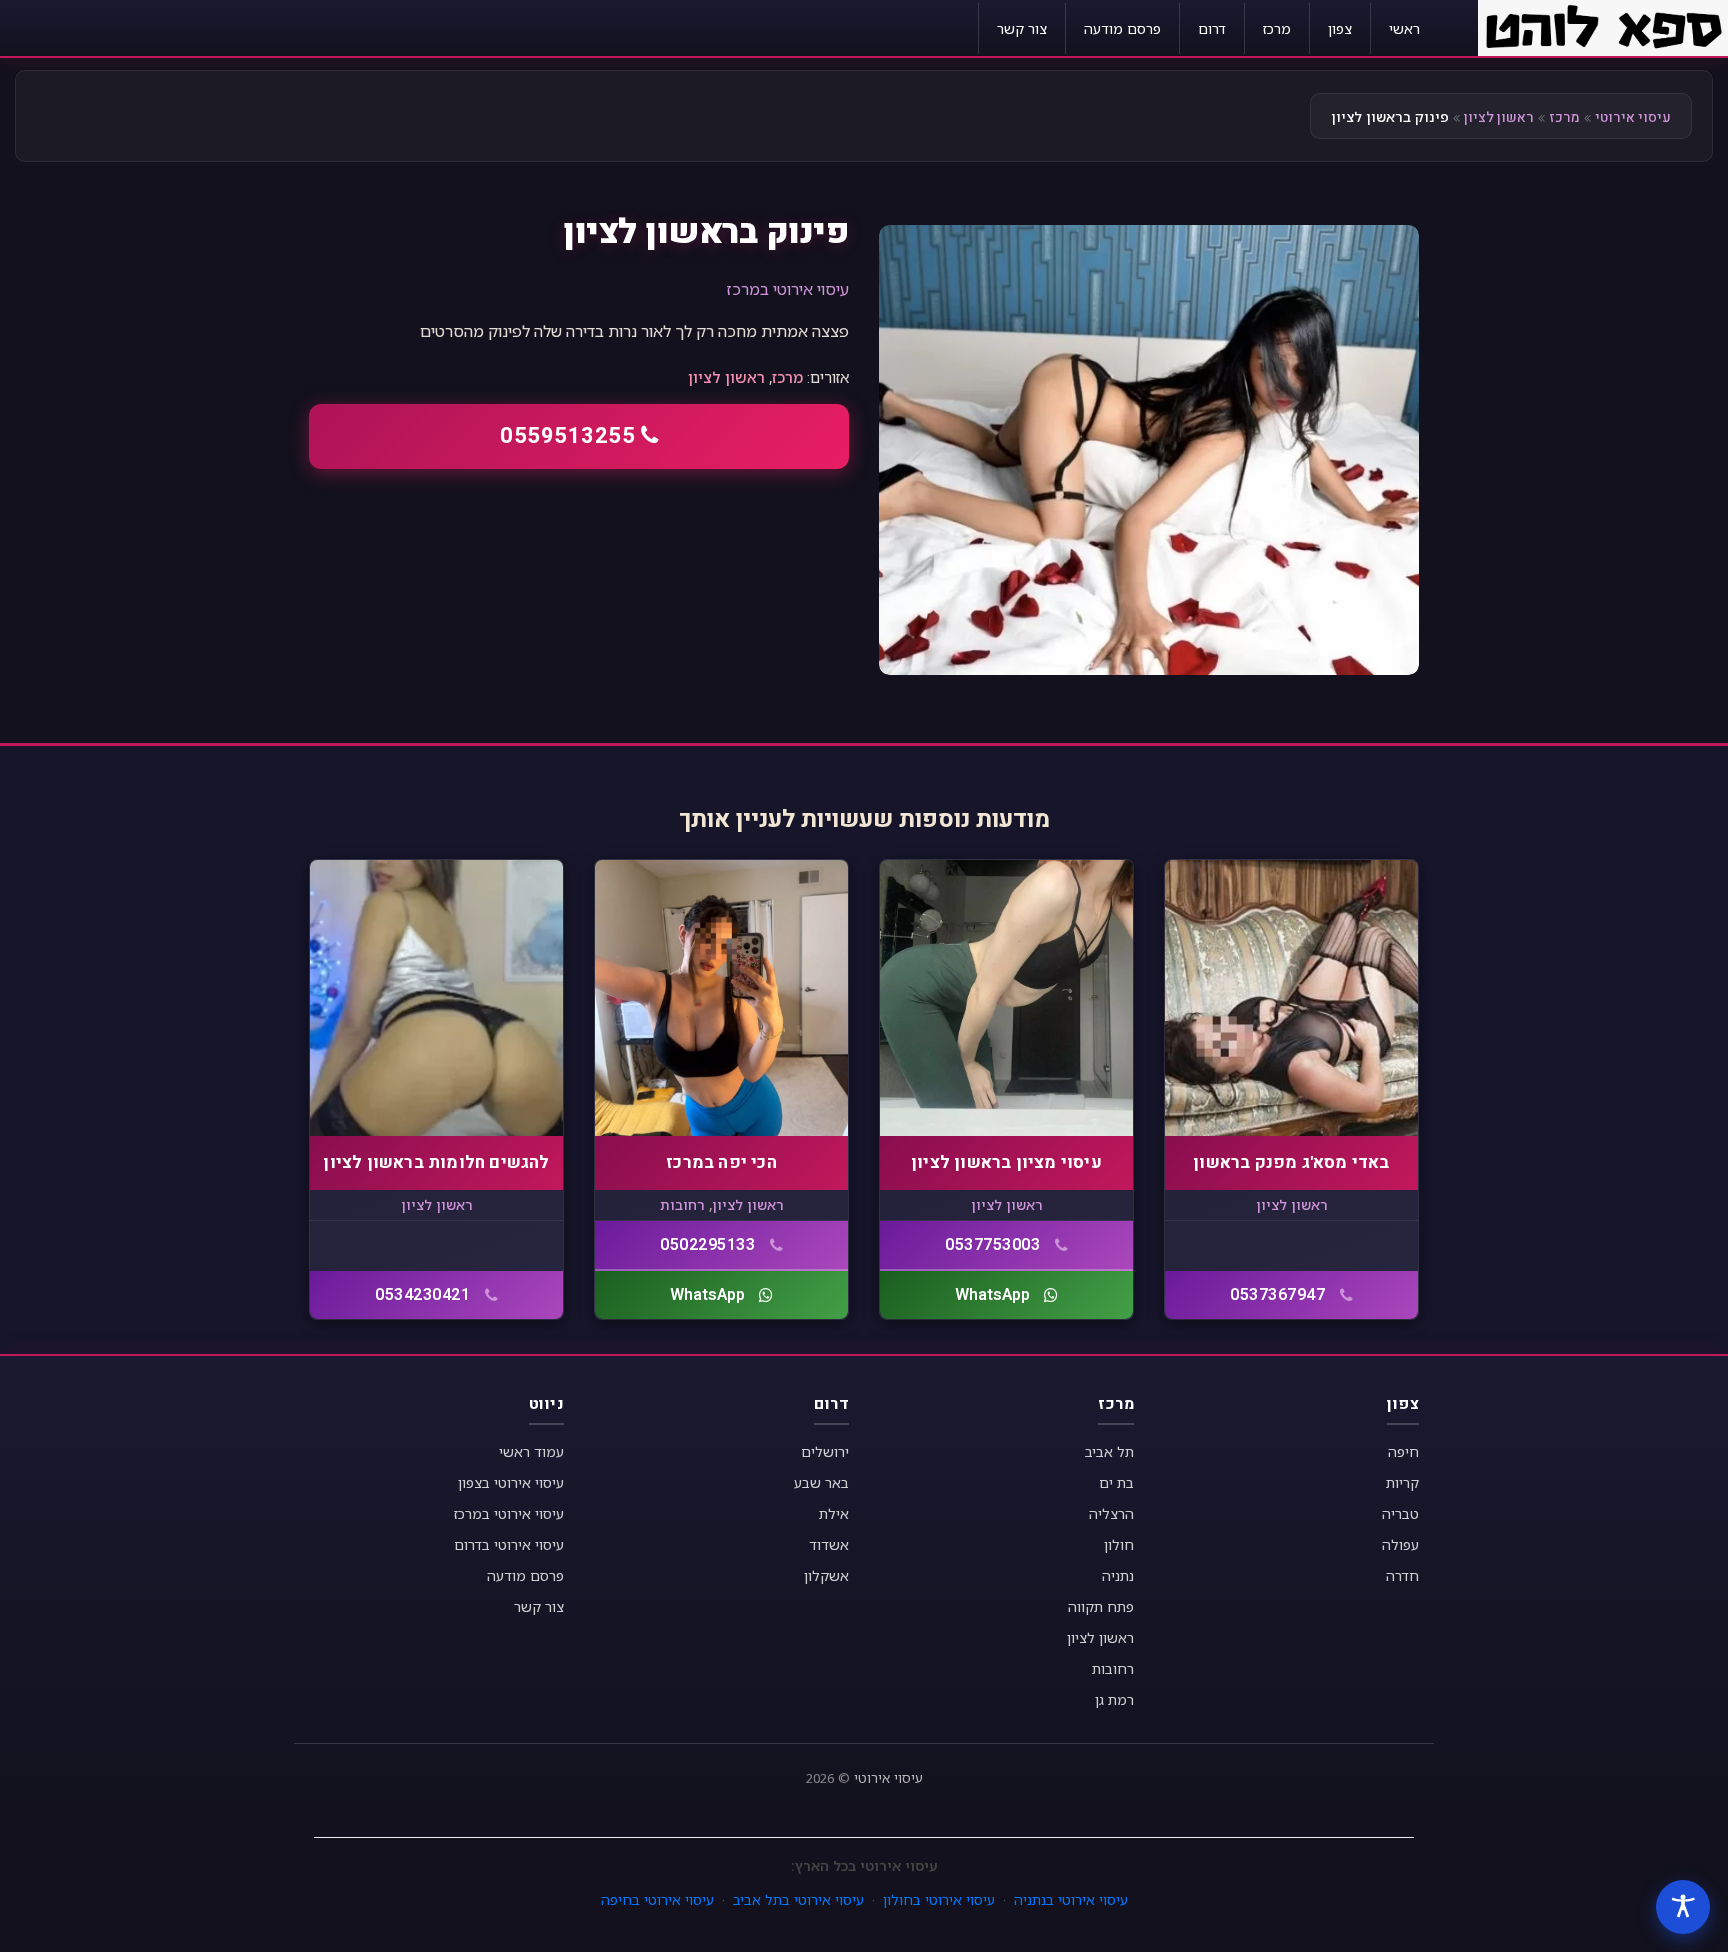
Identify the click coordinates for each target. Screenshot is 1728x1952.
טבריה (1400, 1513)
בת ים (1116, 1482)
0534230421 (422, 1295)
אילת (834, 1513)
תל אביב (1109, 1451)
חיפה (1403, 1451)
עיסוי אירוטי (1633, 117)
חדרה (1402, 1575)
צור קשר (1022, 28)
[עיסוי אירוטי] (1603, 26)
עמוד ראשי (531, 1451)
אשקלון (826, 1575)
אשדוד (829, 1544)
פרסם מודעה (1122, 28)
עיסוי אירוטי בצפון (511, 1482)
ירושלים (825, 1451)
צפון (1340, 28)
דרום (1212, 28)
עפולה (1400, 1544)
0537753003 (992, 1245)
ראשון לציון (1499, 117)
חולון (1119, 1544)
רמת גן (1114, 1699)
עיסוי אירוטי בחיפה (657, 1899)
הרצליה (1111, 1513)
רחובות (682, 1204)
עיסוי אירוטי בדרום (509, 1544)
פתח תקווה (1101, 1606)
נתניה (1118, 1575)
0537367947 (1277, 1295)
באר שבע (821, 1482)
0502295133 (707, 1245)
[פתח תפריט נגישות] (1683, 1907)
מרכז (1277, 28)
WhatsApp (992, 1295)
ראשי (1404, 28)
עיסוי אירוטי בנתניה (1071, 1899)
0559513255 (567, 436)
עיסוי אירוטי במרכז (788, 289)
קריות (1402, 1482)
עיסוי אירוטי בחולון (939, 1899)
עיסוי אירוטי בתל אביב (798, 1899)
